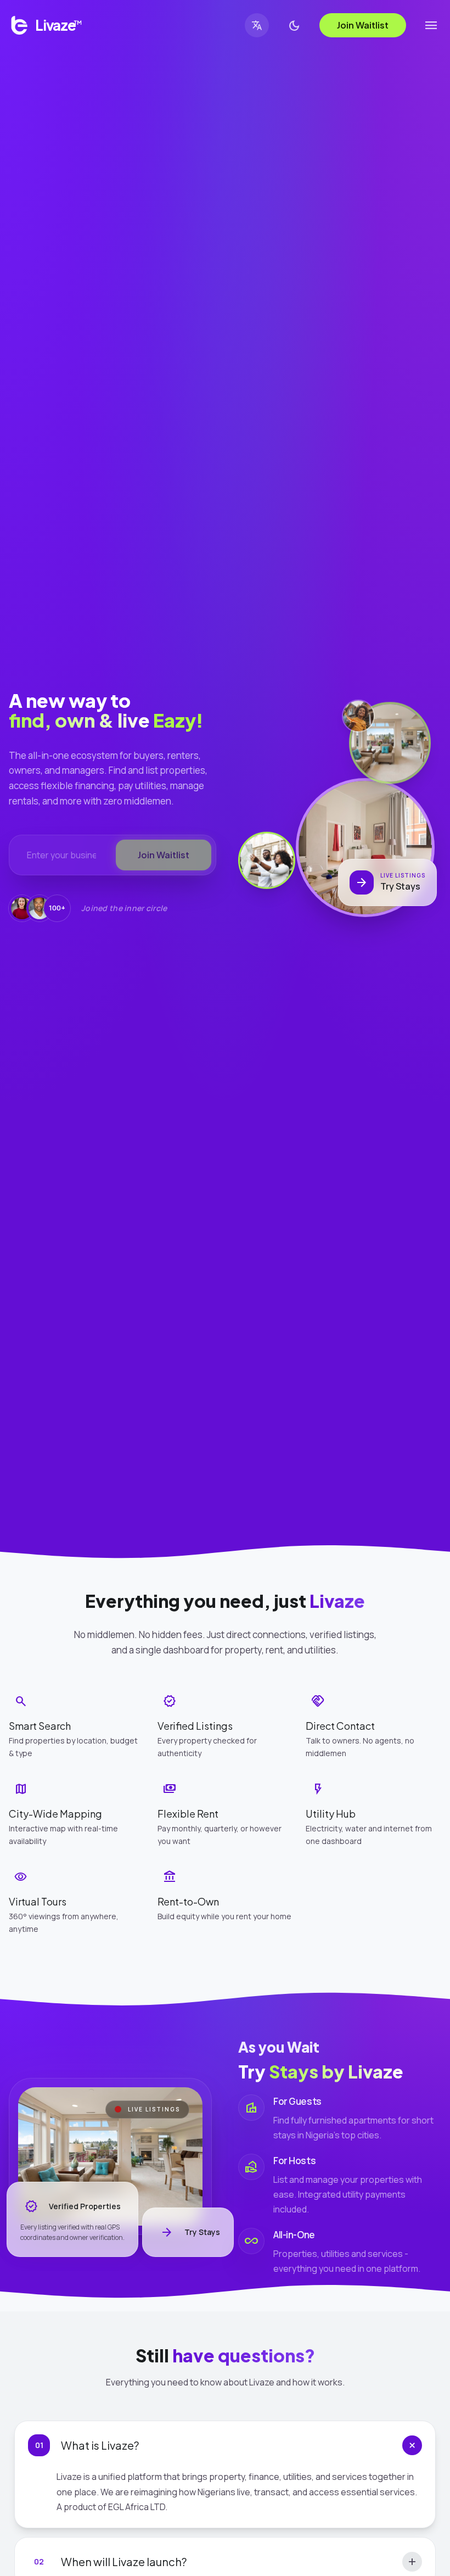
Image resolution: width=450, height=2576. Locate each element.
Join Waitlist (363, 25)
